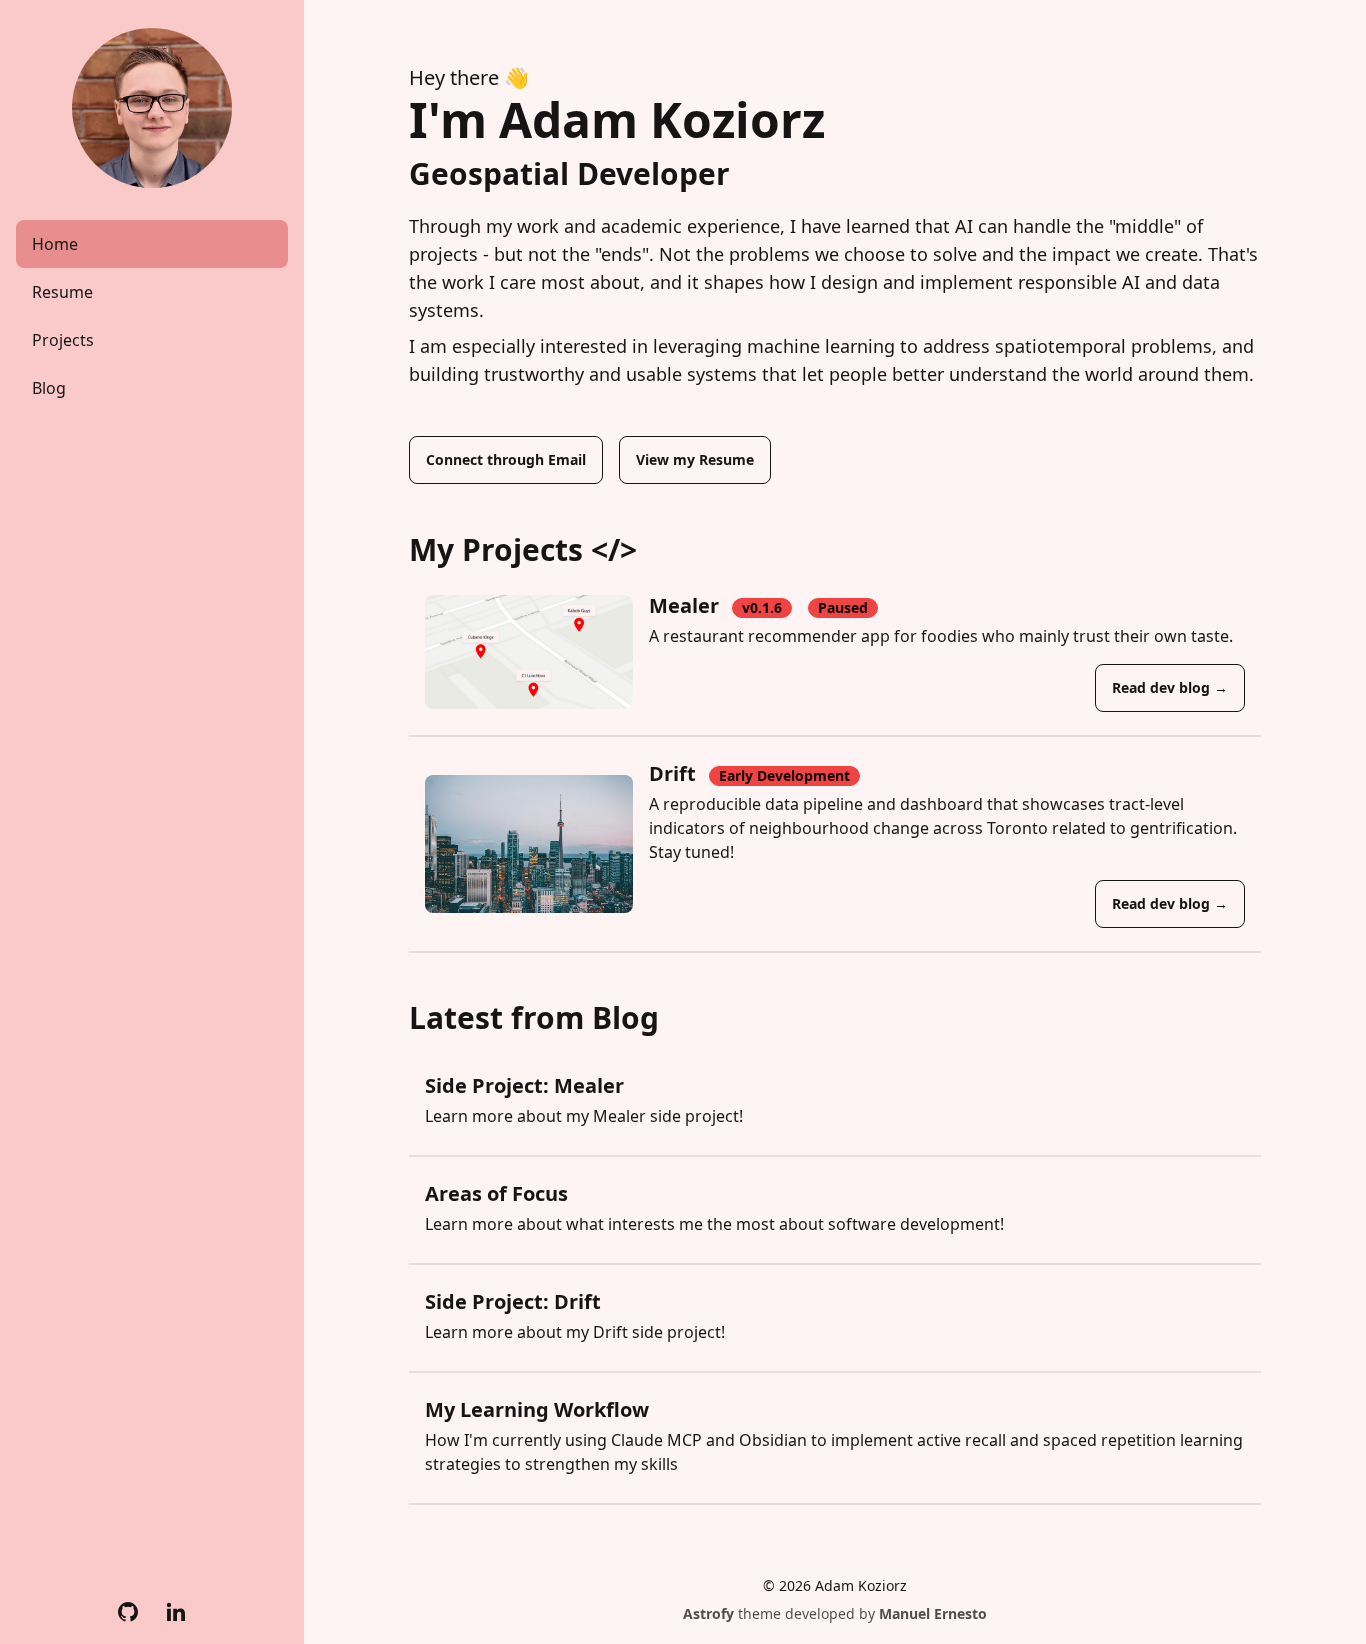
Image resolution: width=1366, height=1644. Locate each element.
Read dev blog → (1170, 687)
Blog (49, 388)
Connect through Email (506, 459)
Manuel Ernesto (933, 1613)
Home (55, 244)
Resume (62, 292)
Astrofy (708, 1613)
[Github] (128, 1612)
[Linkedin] (176, 1612)
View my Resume (695, 459)
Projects (63, 340)
